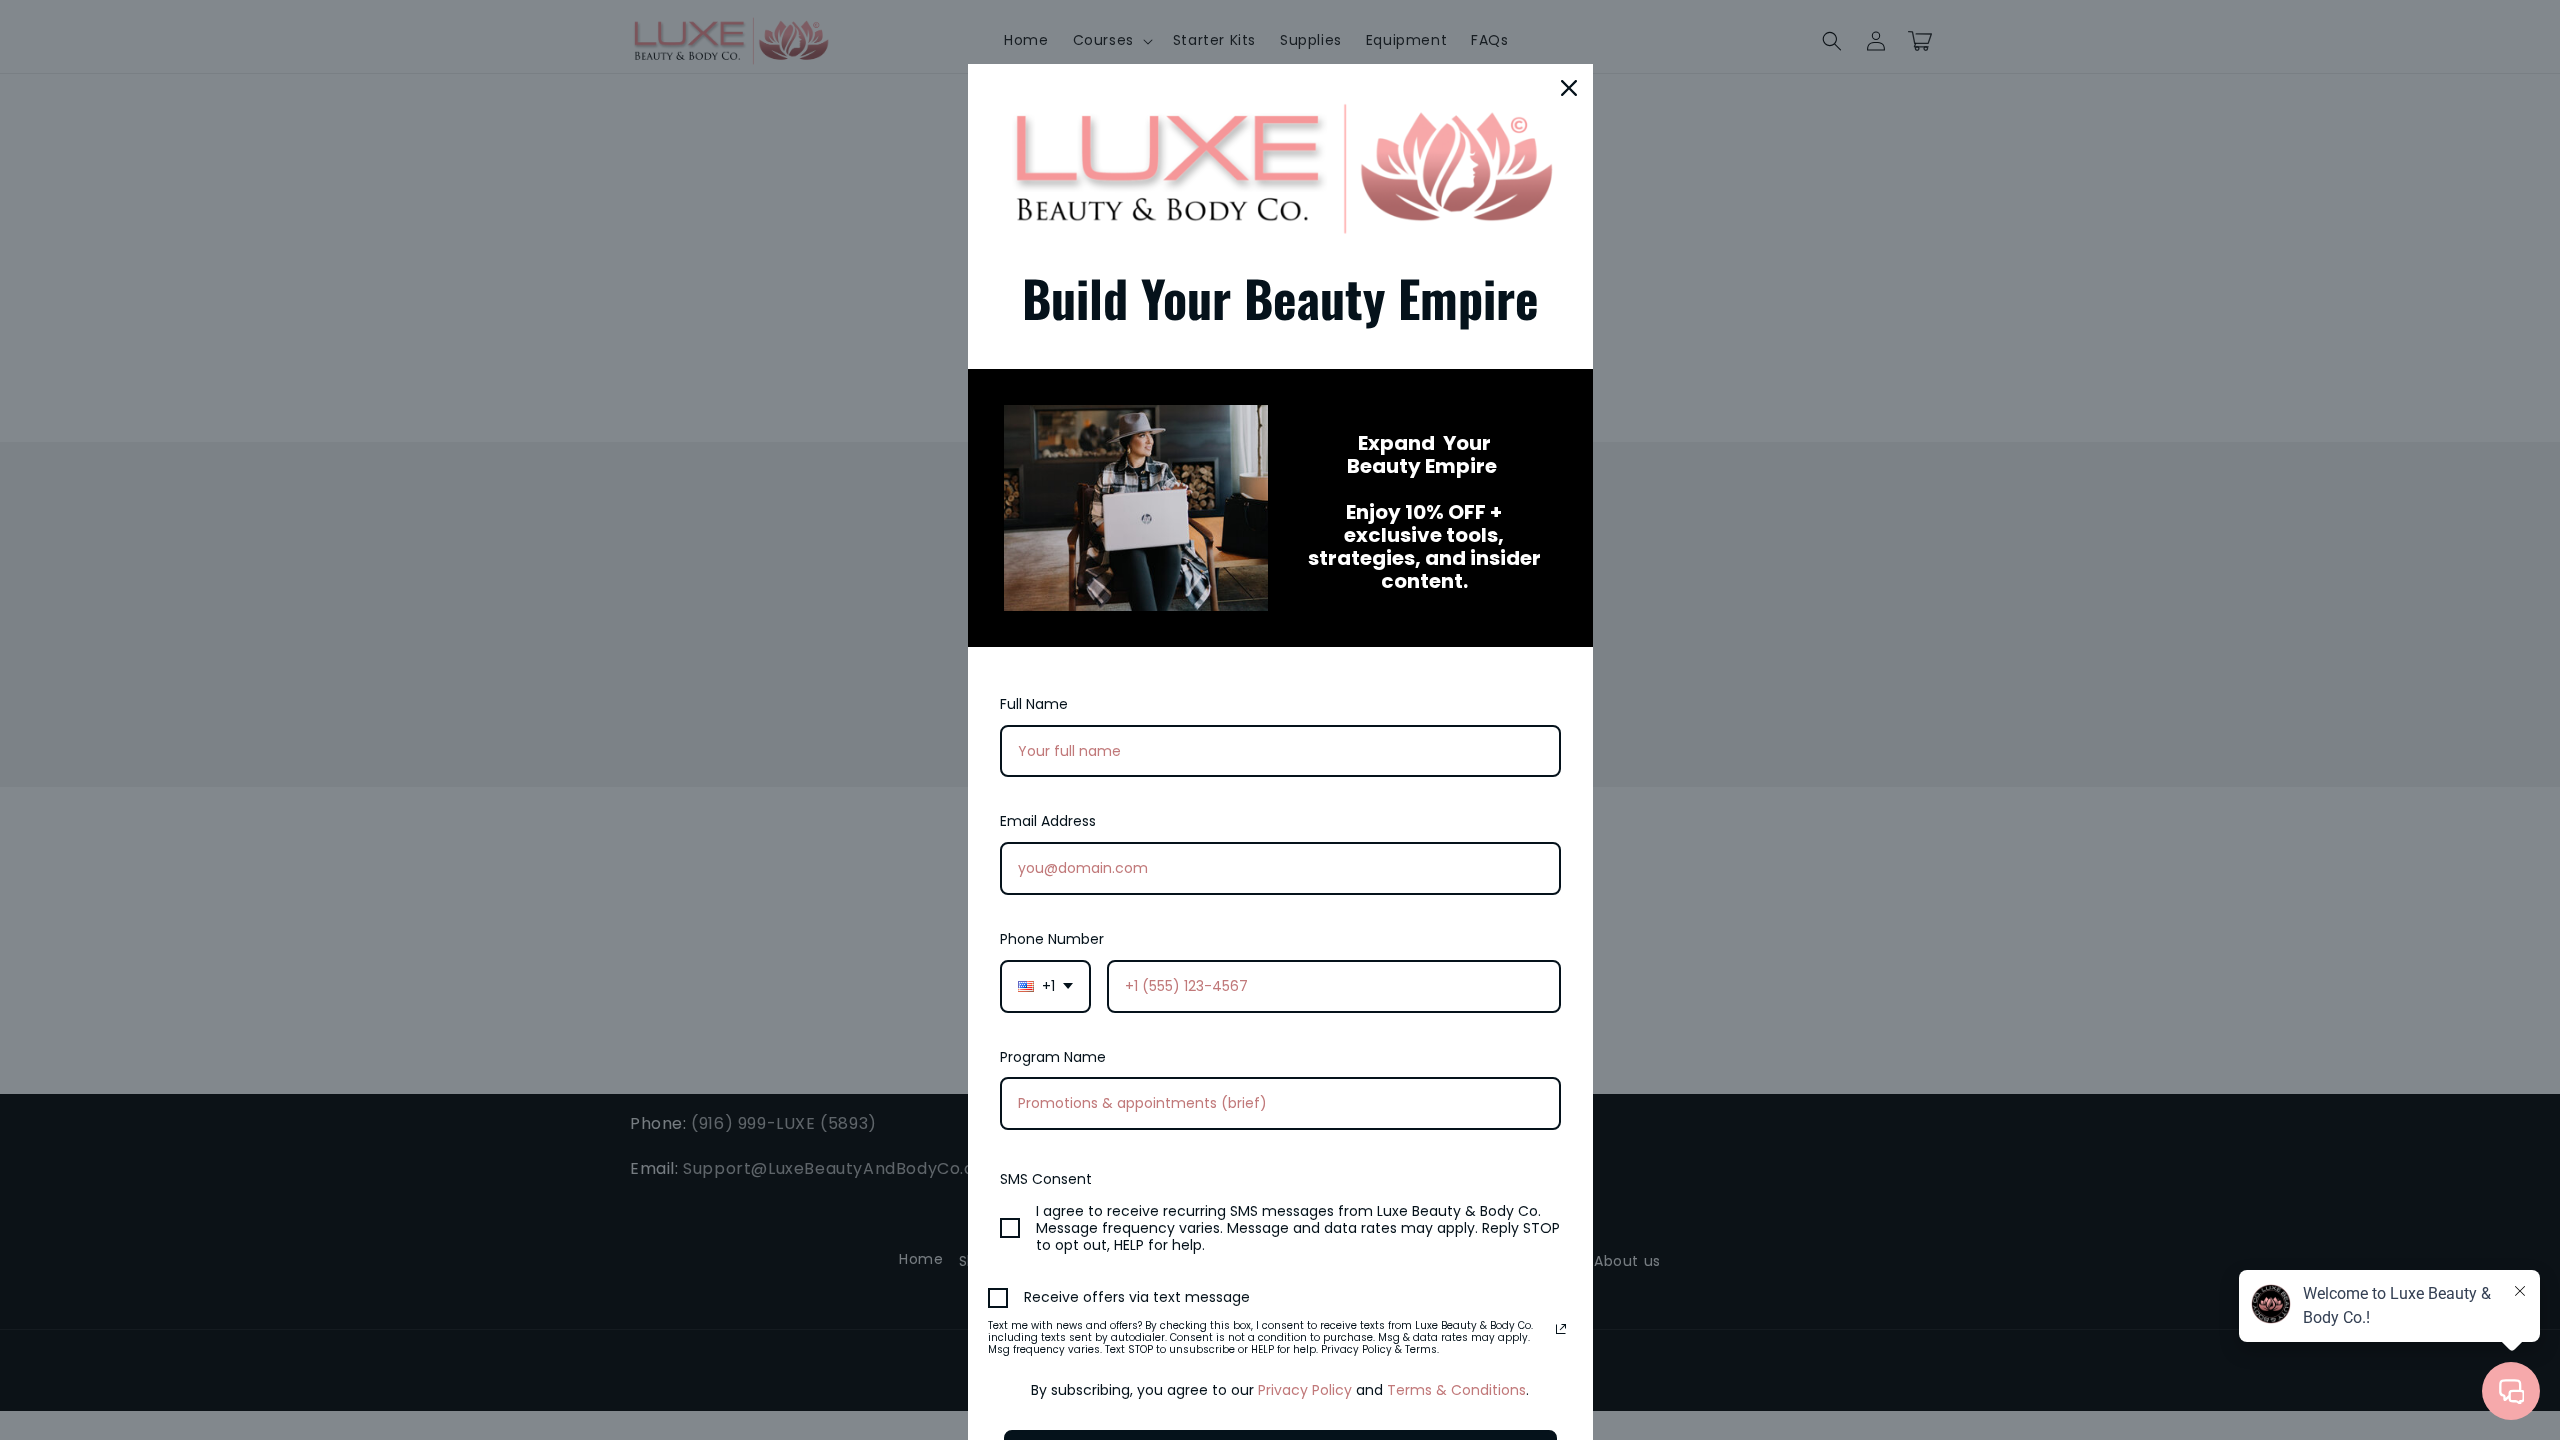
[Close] (1569, 88)
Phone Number (1052, 939)
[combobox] (1045, 986)
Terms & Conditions (1456, 1390)
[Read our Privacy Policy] (1561, 1329)
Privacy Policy (1305, 1390)
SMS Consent (1046, 1179)
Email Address (1048, 821)
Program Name (1053, 1057)
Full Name (1034, 704)
